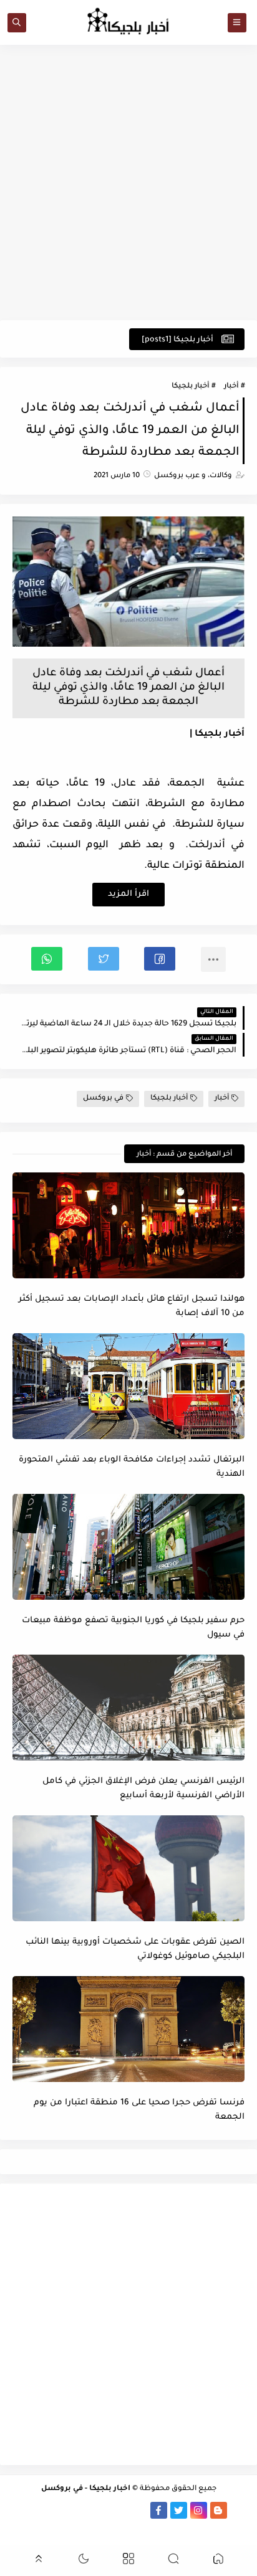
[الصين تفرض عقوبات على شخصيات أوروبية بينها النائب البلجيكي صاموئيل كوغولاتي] (128, 1868)
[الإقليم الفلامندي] (99, 2510)
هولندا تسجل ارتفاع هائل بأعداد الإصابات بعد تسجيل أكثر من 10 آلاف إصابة (132, 1306)
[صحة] (39, 2510)
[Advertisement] (128, 183)
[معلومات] (128, 2527)
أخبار (231, 387)
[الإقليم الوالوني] (79, 2510)
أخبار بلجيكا (190, 387)
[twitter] (179, 2510)
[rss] (239, 2510)
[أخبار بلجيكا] (139, 2510)
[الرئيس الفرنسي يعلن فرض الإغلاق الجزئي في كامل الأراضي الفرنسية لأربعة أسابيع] (128, 1708)
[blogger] (219, 2510)
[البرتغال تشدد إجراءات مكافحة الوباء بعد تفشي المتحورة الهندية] (128, 1386)
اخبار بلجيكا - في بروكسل (86, 2489)
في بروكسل (103, 1099)
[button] (160, 959)
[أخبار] (59, 2510)
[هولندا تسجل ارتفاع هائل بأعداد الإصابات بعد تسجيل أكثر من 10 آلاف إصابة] (128, 1225)
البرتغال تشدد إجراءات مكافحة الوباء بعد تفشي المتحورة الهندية (132, 1467)
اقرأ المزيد (128, 894)
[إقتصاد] (19, 2510)
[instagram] (199, 2510)
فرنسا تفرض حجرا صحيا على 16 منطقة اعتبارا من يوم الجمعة (139, 2110)
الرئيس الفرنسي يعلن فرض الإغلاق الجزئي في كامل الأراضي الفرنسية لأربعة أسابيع (143, 1789)
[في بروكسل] (119, 2510)
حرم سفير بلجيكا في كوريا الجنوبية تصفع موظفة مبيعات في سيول (133, 1628)
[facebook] (159, 2510)
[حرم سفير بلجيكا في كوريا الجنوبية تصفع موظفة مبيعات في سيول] (128, 1547)
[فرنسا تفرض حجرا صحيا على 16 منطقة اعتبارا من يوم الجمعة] (128, 2029)
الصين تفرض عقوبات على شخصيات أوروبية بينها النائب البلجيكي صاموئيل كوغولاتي (135, 1949)
